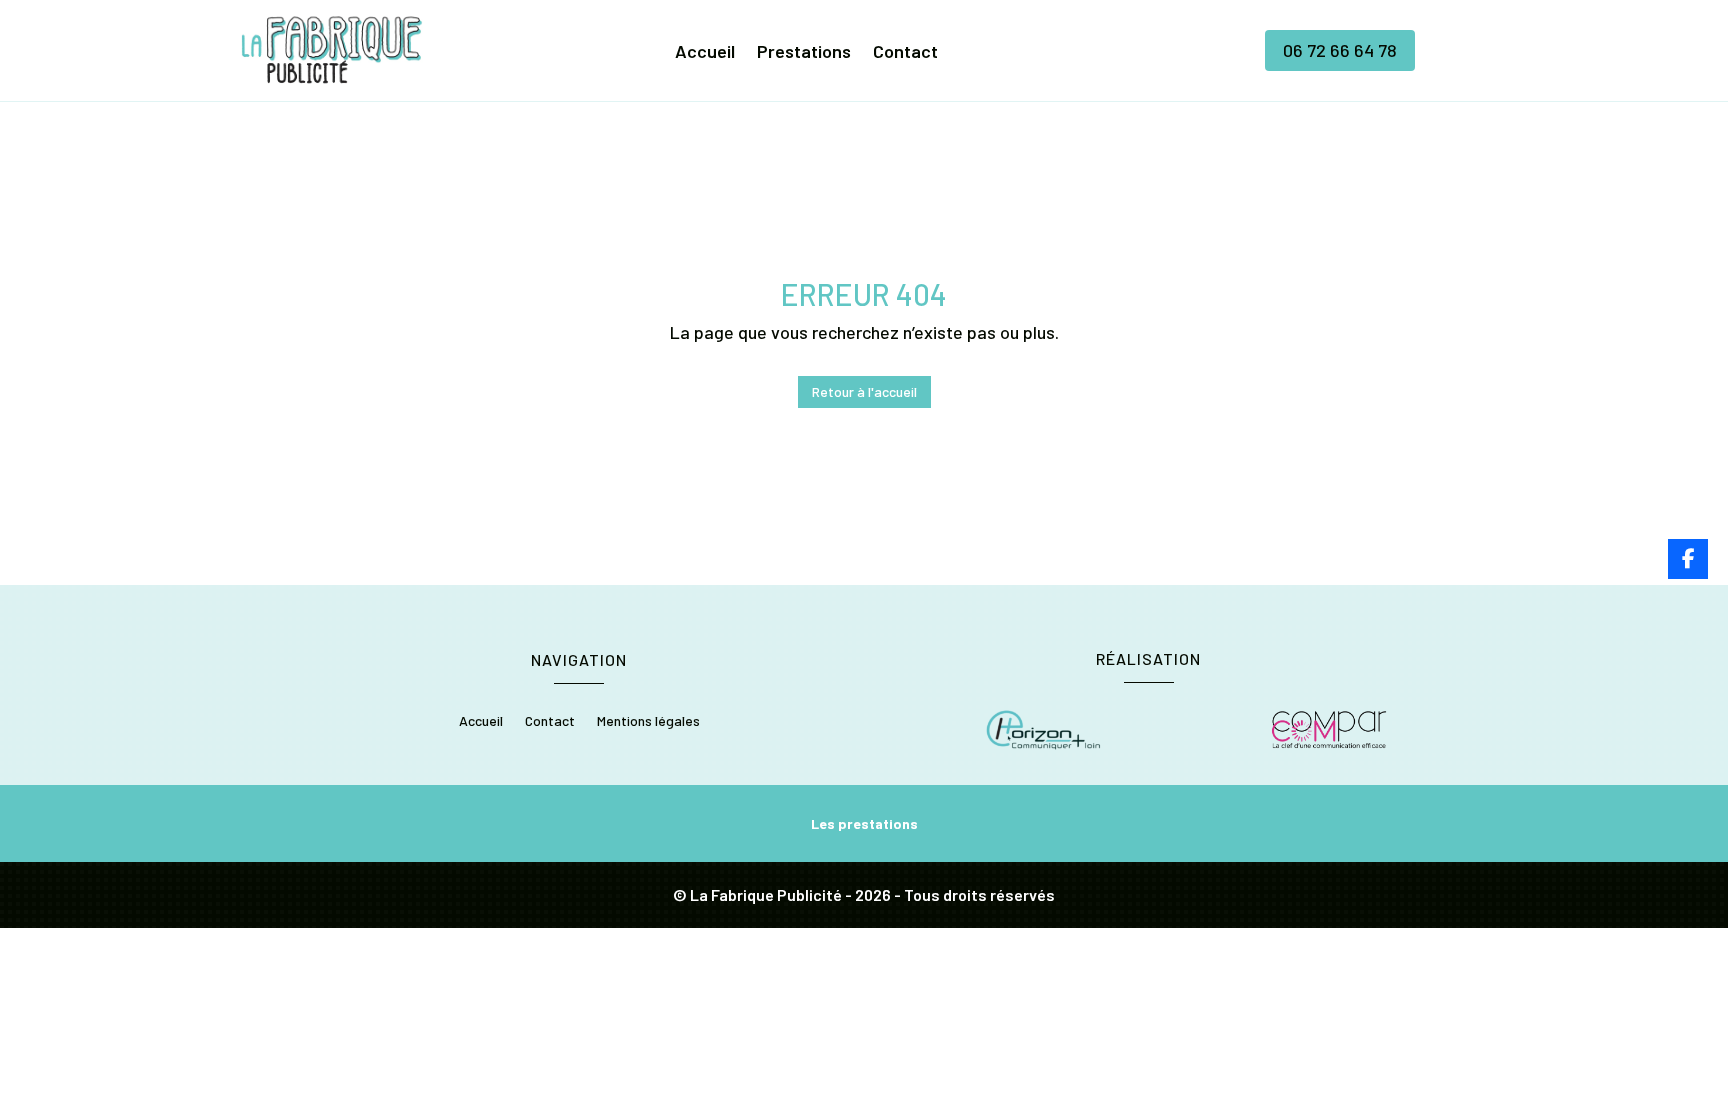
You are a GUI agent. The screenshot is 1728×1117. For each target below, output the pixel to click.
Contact (905, 53)
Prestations (804, 53)
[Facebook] (1688, 559)
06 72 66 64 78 (1340, 50)
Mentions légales (648, 721)
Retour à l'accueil (864, 391)
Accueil (705, 53)
